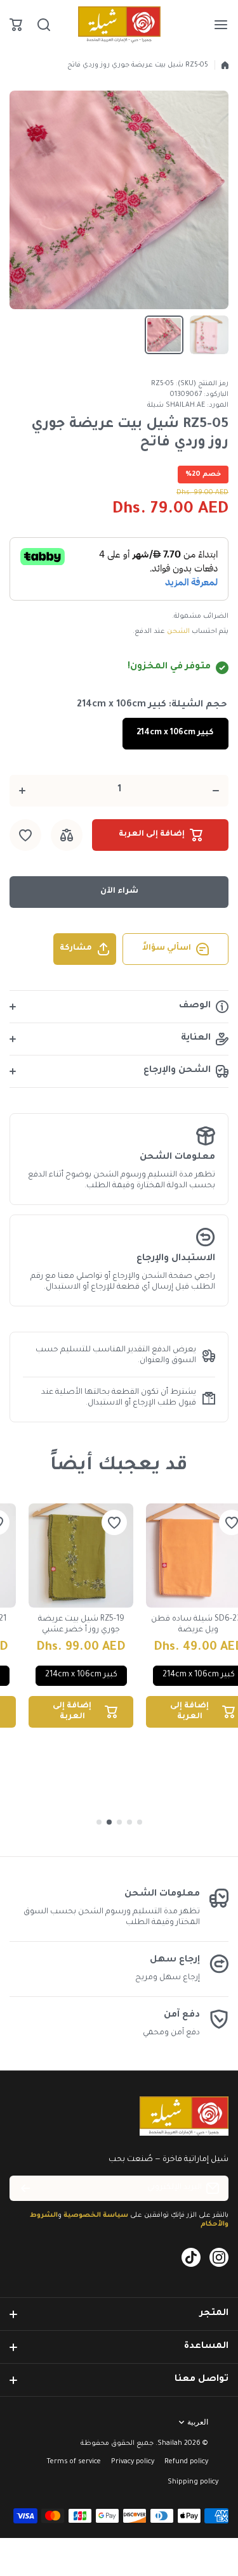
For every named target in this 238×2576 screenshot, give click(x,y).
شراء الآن (119, 891)
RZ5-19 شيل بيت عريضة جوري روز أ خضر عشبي (81, 1625)
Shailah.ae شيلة (176, 405)
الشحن (178, 632)
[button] (16, 25)
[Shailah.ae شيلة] (119, 25)
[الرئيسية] (225, 65)
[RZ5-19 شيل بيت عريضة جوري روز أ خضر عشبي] (81, 1556)
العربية (198, 2422)
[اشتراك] (25, 2188)
